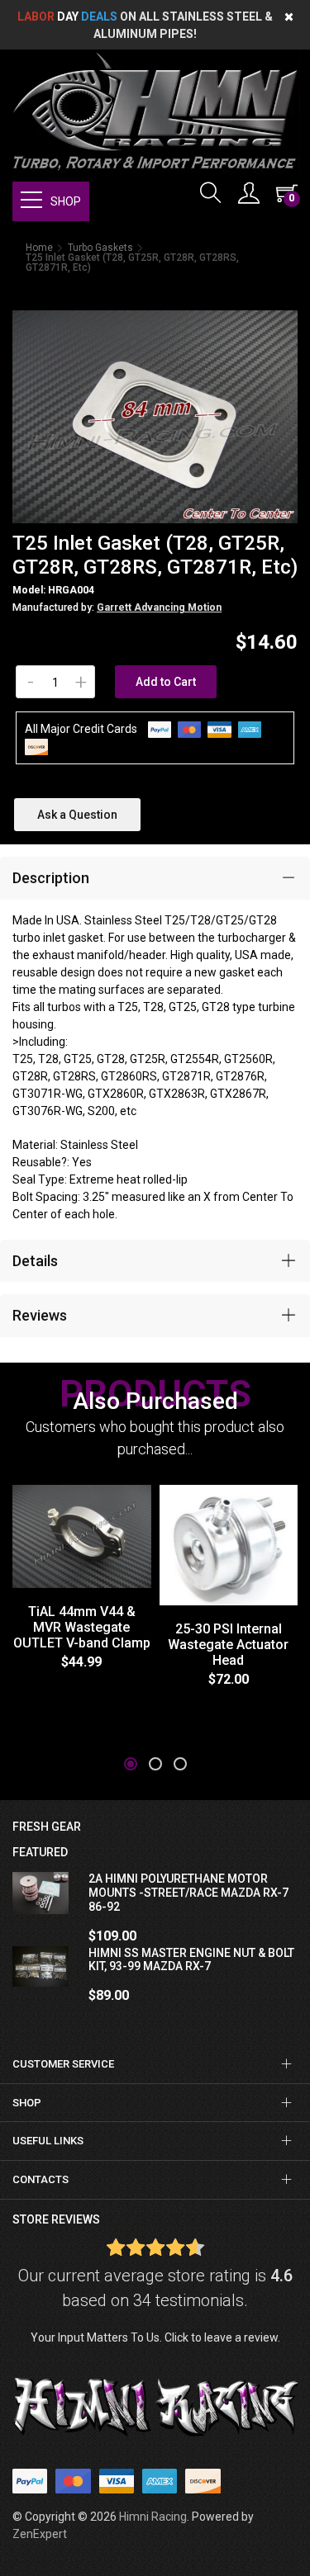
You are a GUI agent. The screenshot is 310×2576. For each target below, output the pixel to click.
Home (39, 248)
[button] (131, 1764)
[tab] (155, 878)
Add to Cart (166, 682)
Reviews (40, 1315)
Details (35, 1261)
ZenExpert (40, 2534)
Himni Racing (153, 2517)
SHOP (66, 201)
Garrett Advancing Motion (159, 607)
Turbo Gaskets (100, 248)
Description (51, 878)
